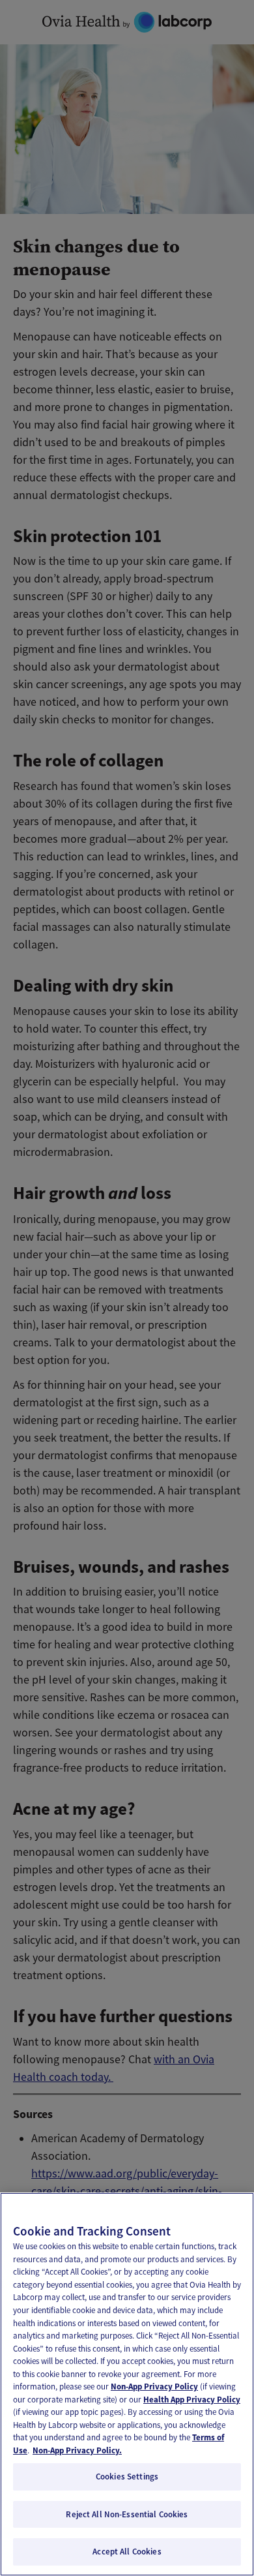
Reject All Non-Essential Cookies (127, 2514)
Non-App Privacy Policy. (77, 2450)
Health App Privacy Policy (192, 2400)
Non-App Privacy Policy (154, 2387)
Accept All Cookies (127, 2552)
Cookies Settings (127, 2477)
